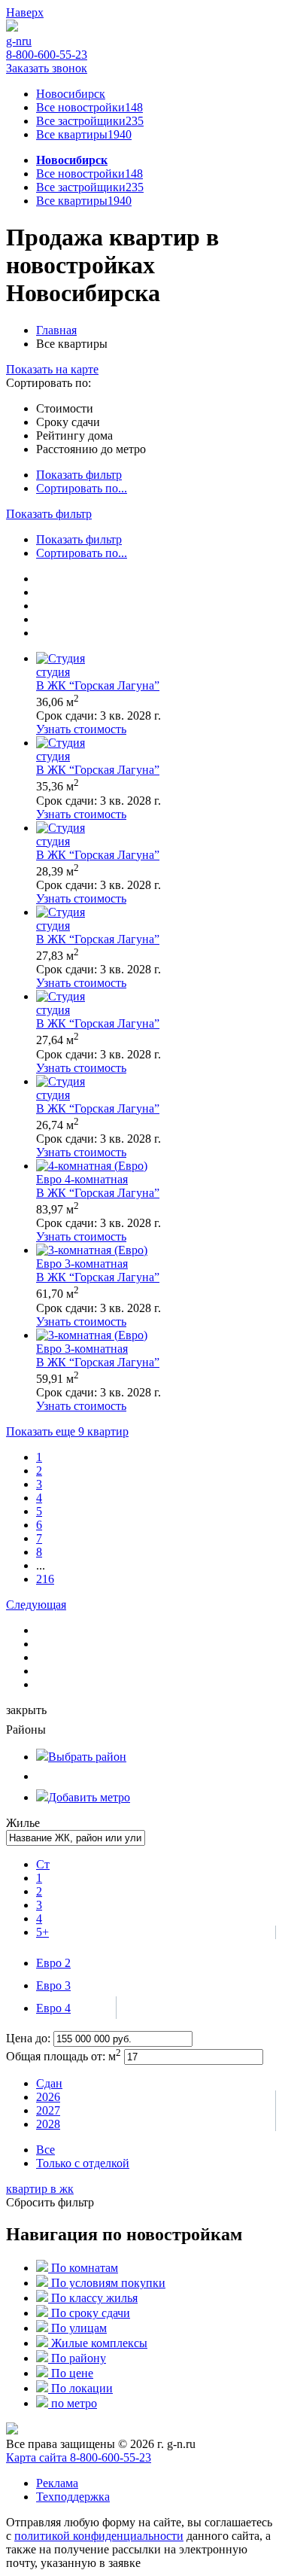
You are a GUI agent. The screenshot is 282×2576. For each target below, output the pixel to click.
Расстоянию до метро (91, 449)
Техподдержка (73, 2497)
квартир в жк (40, 2189)
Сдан (49, 2083)
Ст (43, 1864)
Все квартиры (84, 134)
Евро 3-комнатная (82, 1264)
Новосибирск (71, 94)
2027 (48, 2110)
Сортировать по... (82, 488)
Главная (56, 330)
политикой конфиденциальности (99, 2536)
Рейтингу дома (74, 435)
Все (45, 2150)
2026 (48, 2097)
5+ (42, 1932)
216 (45, 1579)
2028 (48, 2124)
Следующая (36, 1605)
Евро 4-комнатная (82, 1179)
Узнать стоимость (81, 729)
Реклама (57, 2483)
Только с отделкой (83, 2163)
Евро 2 (53, 1963)
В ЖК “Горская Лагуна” (98, 685)
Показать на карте (52, 369)
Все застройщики (90, 121)
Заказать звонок (47, 68)
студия (53, 672)
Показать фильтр (79, 475)
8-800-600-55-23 (47, 55)
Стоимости (65, 408)
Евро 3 (53, 1985)
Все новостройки (89, 107)
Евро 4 (53, 2008)
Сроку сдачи (68, 422)
